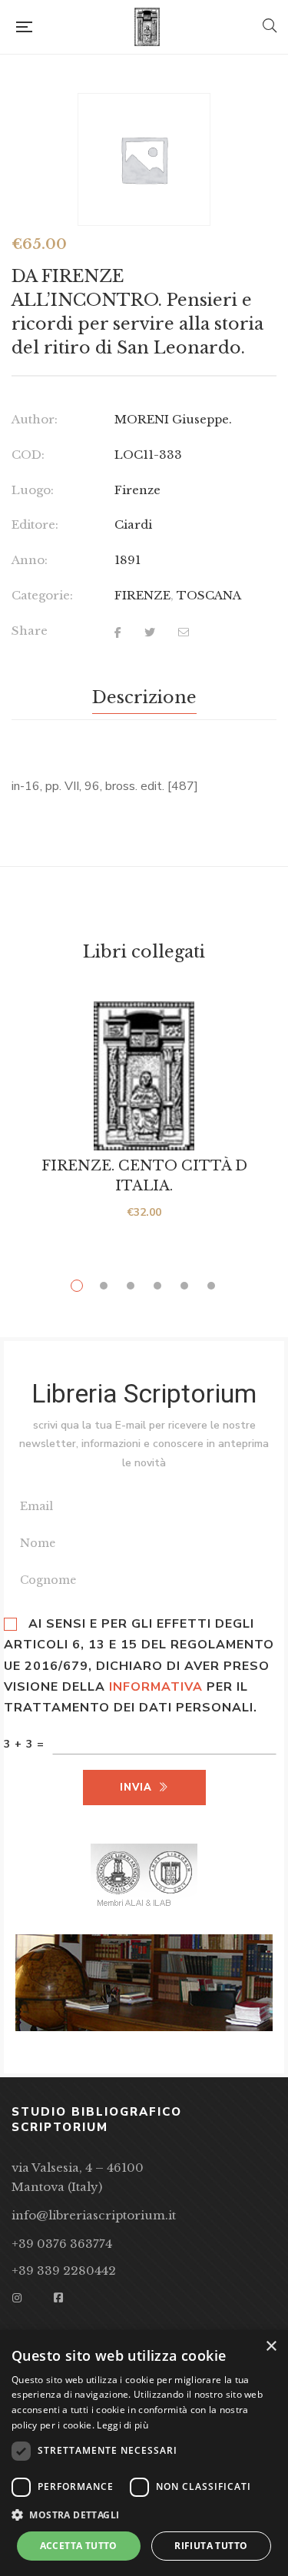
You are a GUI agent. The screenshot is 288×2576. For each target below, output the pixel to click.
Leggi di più (122, 2425)
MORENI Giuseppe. (173, 419)
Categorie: (42, 595)
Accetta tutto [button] (79, 2546)
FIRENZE (142, 595)
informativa (156, 1687)
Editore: (35, 524)
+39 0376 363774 (62, 2244)
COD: (28, 455)
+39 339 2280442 (64, 2271)
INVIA (136, 1788)
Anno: (30, 560)
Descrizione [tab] (144, 697)
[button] (144, 2515)
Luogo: (33, 490)
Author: (35, 419)
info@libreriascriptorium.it (94, 2215)
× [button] (271, 2347)
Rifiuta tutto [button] (211, 2546)
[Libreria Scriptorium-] (147, 27)
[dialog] (144, 2453)
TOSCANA (209, 595)
